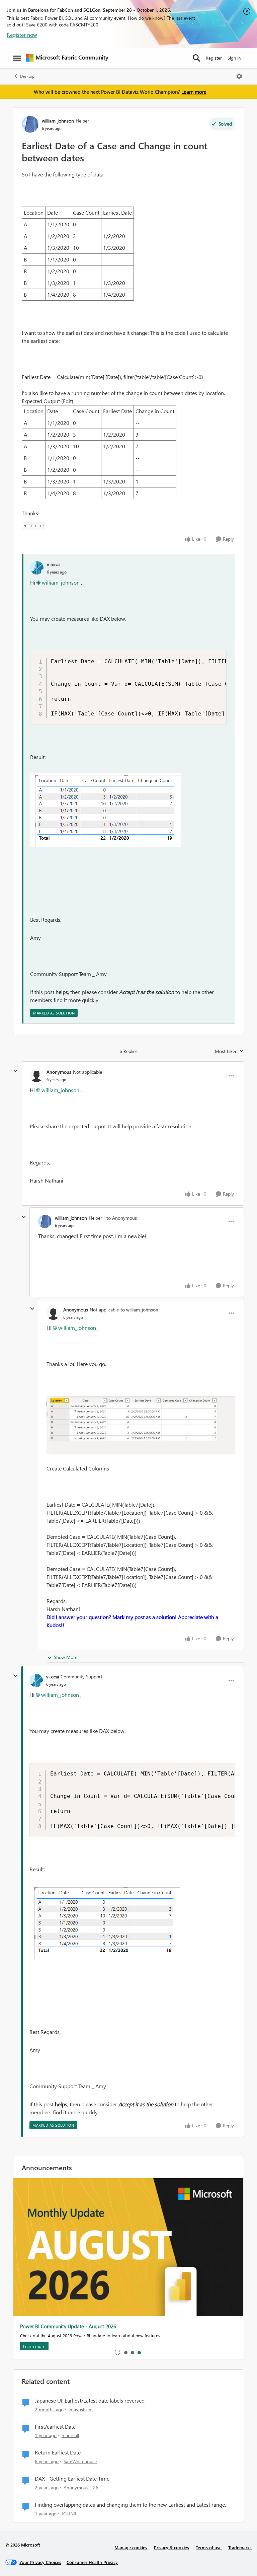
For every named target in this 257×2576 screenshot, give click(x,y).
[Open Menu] (239, 76)
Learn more (194, 92)
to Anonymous (122, 1218)
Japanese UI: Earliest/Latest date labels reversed (90, 2401)
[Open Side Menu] (17, 58)
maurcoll (70, 2435)
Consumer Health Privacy (92, 2562)
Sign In (234, 58)
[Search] (196, 58)
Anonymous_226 (81, 2487)
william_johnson (58, 121)
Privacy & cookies (172, 2547)
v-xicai (53, 564)
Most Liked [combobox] (229, 1051)
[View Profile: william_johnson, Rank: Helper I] (30, 124)
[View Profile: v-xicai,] (37, 568)
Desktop (27, 76)
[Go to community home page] (67, 58)
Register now (22, 35)
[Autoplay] (117, 2352)
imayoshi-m (81, 2409)
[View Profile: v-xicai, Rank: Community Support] (36, 1680)
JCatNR (69, 2514)
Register (214, 58)
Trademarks (240, 2547)
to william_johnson (139, 1310)
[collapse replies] (15, 1071)
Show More (66, 1657)
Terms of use (209, 2547)
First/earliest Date (55, 2427)
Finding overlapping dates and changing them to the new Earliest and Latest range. (130, 2505)
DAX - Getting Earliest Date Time (72, 2479)
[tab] (125, 2352)
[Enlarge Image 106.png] (106, 810)
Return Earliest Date (58, 2452)
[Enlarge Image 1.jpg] (141, 1425)
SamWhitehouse (80, 2461)
